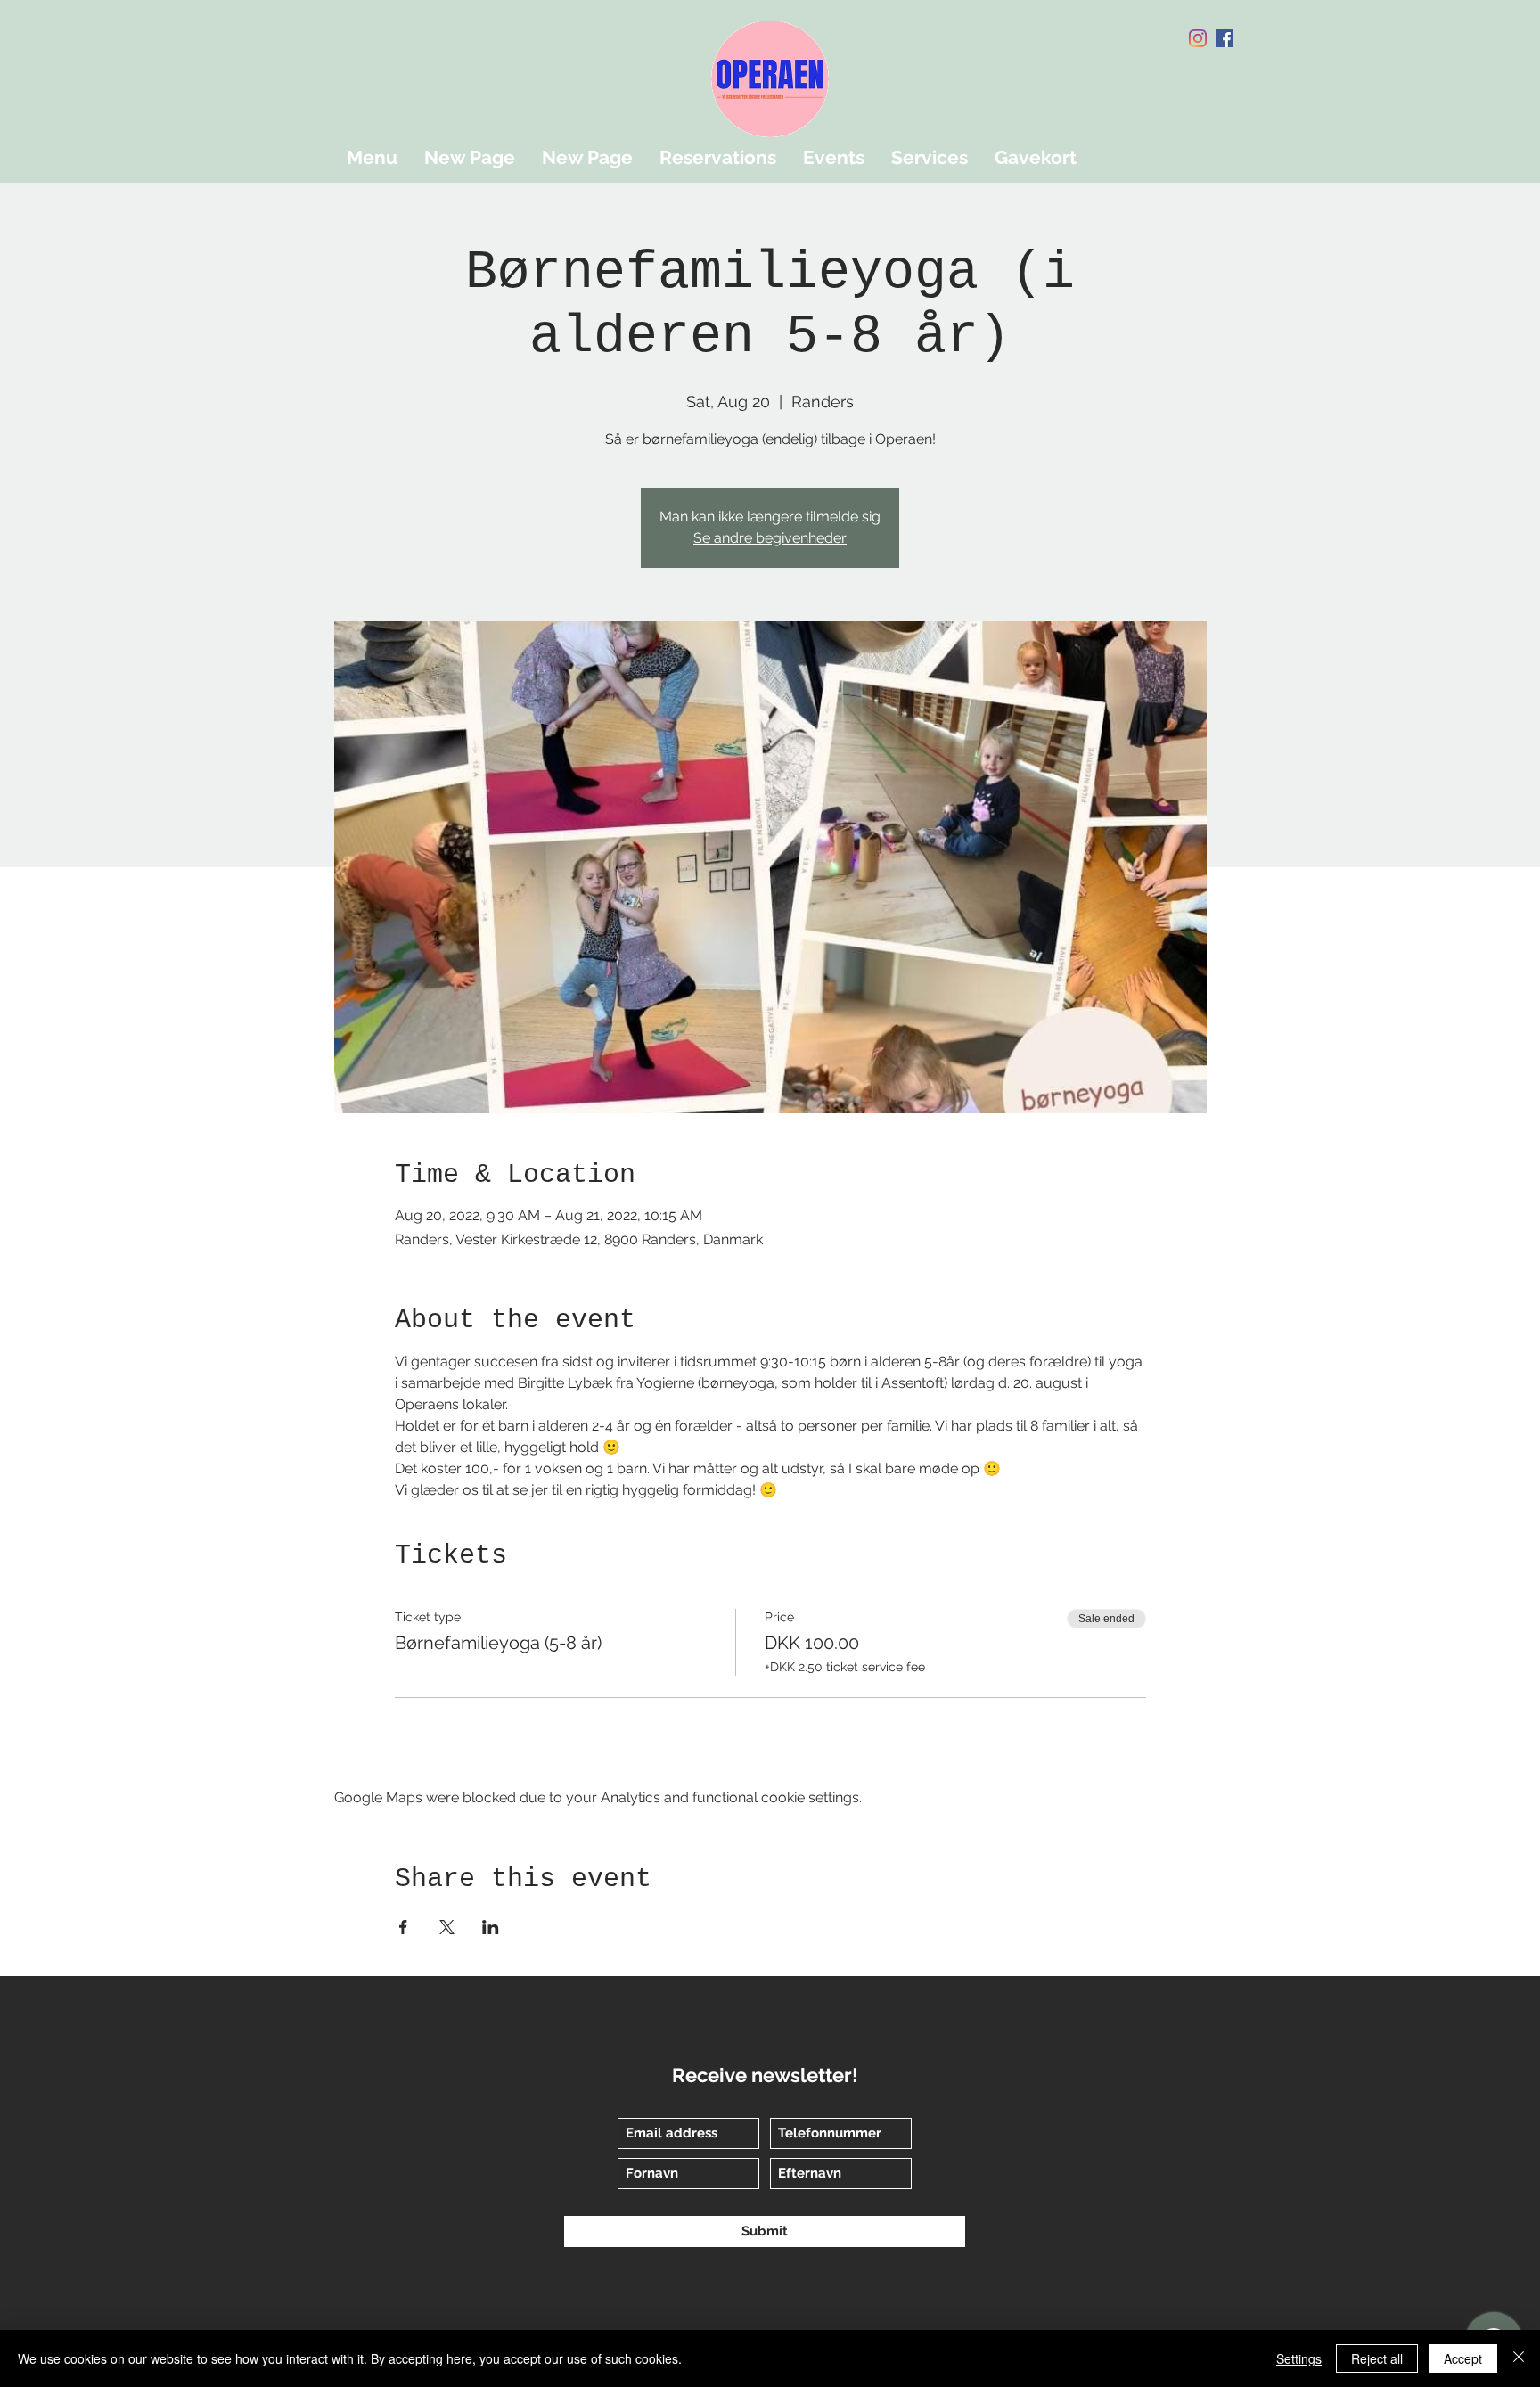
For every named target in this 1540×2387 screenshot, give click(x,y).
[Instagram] (1198, 38)
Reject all (1377, 2358)
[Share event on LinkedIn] (491, 1927)
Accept (1463, 2358)
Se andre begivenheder (770, 538)
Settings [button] (1299, 2358)
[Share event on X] (447, 1927)
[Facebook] (1225, 38)
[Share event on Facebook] (403, 1927)
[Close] (1519, 2358)
